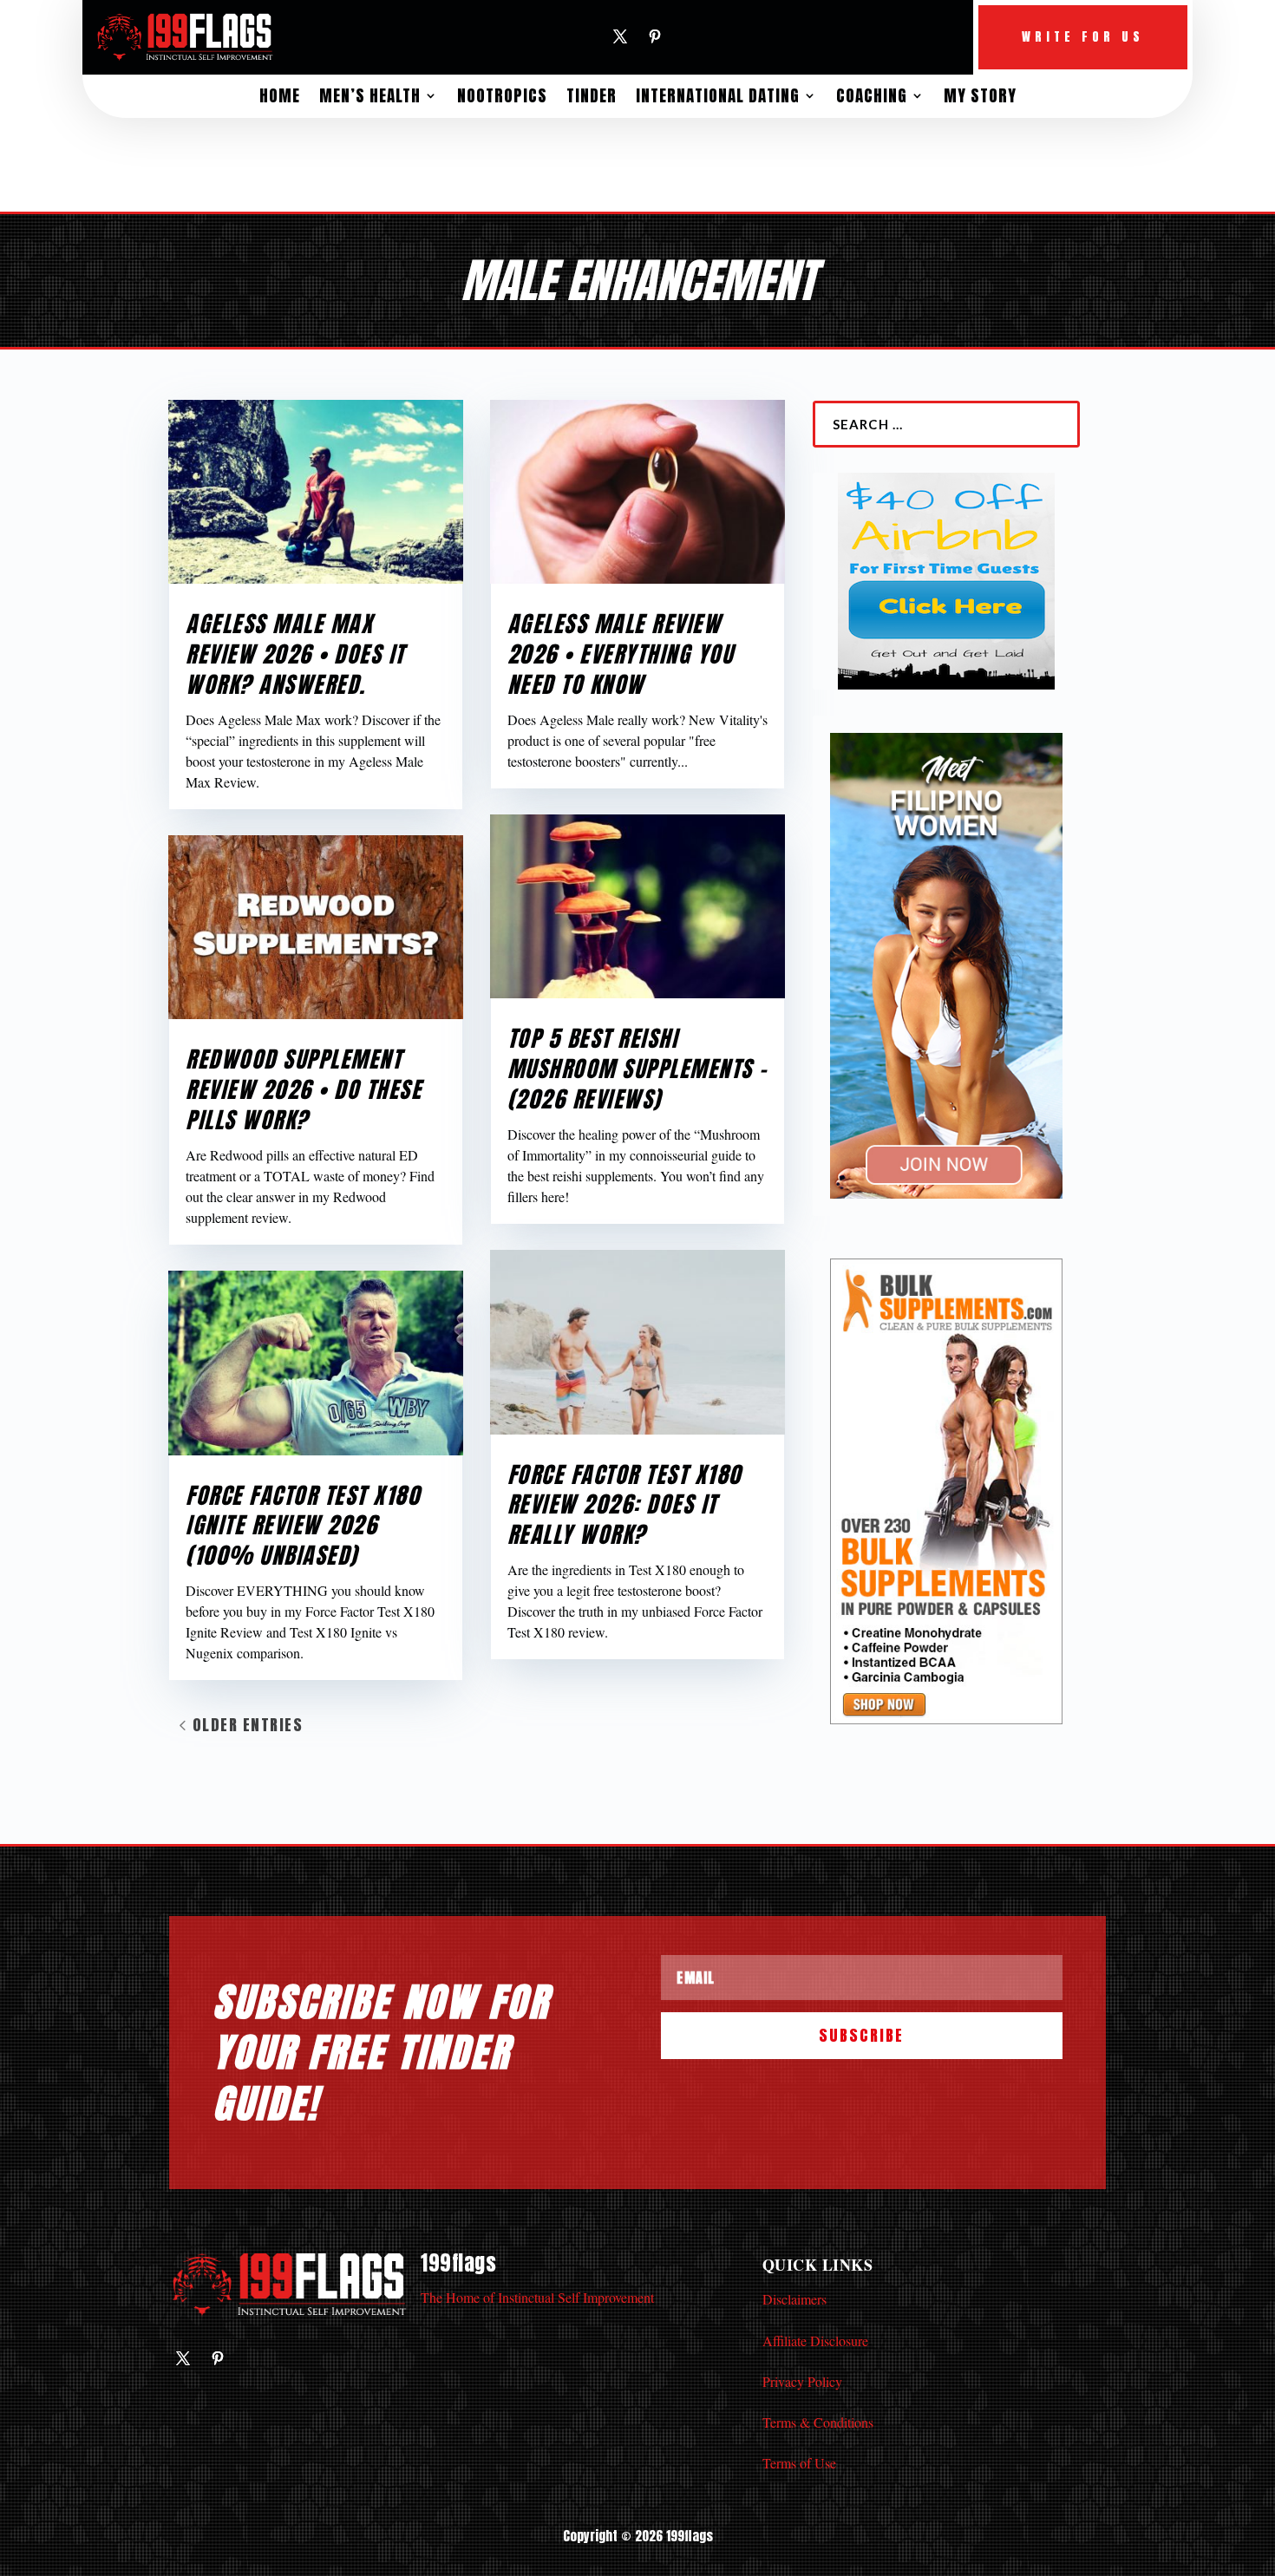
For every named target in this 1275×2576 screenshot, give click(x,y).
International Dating (718, 95)
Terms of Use (799, 2463)
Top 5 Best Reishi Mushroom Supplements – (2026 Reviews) (637, 1069)
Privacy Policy (802, 2381)
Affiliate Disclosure (815, 2341)
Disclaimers (794, 2299)
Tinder (592, 95)
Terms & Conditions (818, 2422)
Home (280, 95)
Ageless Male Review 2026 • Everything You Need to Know (621, 654)
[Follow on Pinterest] (655, 36)
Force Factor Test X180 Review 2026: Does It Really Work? (624, 1505)
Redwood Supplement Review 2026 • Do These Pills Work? (304, 1089)
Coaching (872, 95)
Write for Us (1083, 37)
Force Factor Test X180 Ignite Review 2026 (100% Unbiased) (303, 1526)
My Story (980, 95)
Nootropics (502, 95)
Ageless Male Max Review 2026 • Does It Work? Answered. (295, 654)
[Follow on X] (620, 36)
